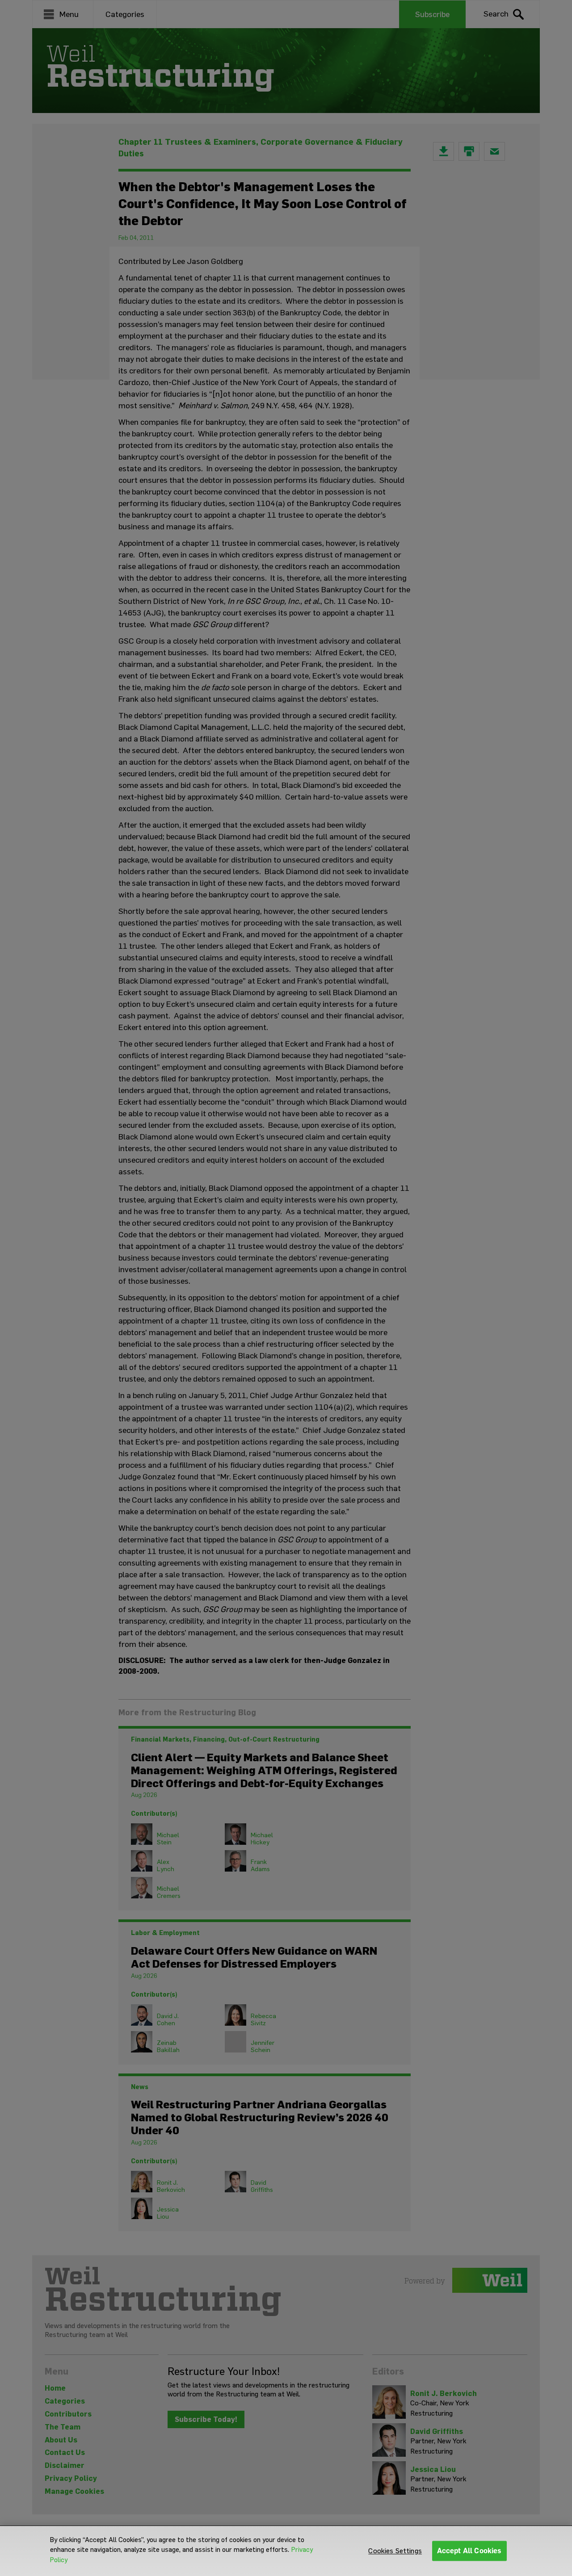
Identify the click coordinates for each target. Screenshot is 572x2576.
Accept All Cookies (469, 2551)
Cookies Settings (395, 2551)
